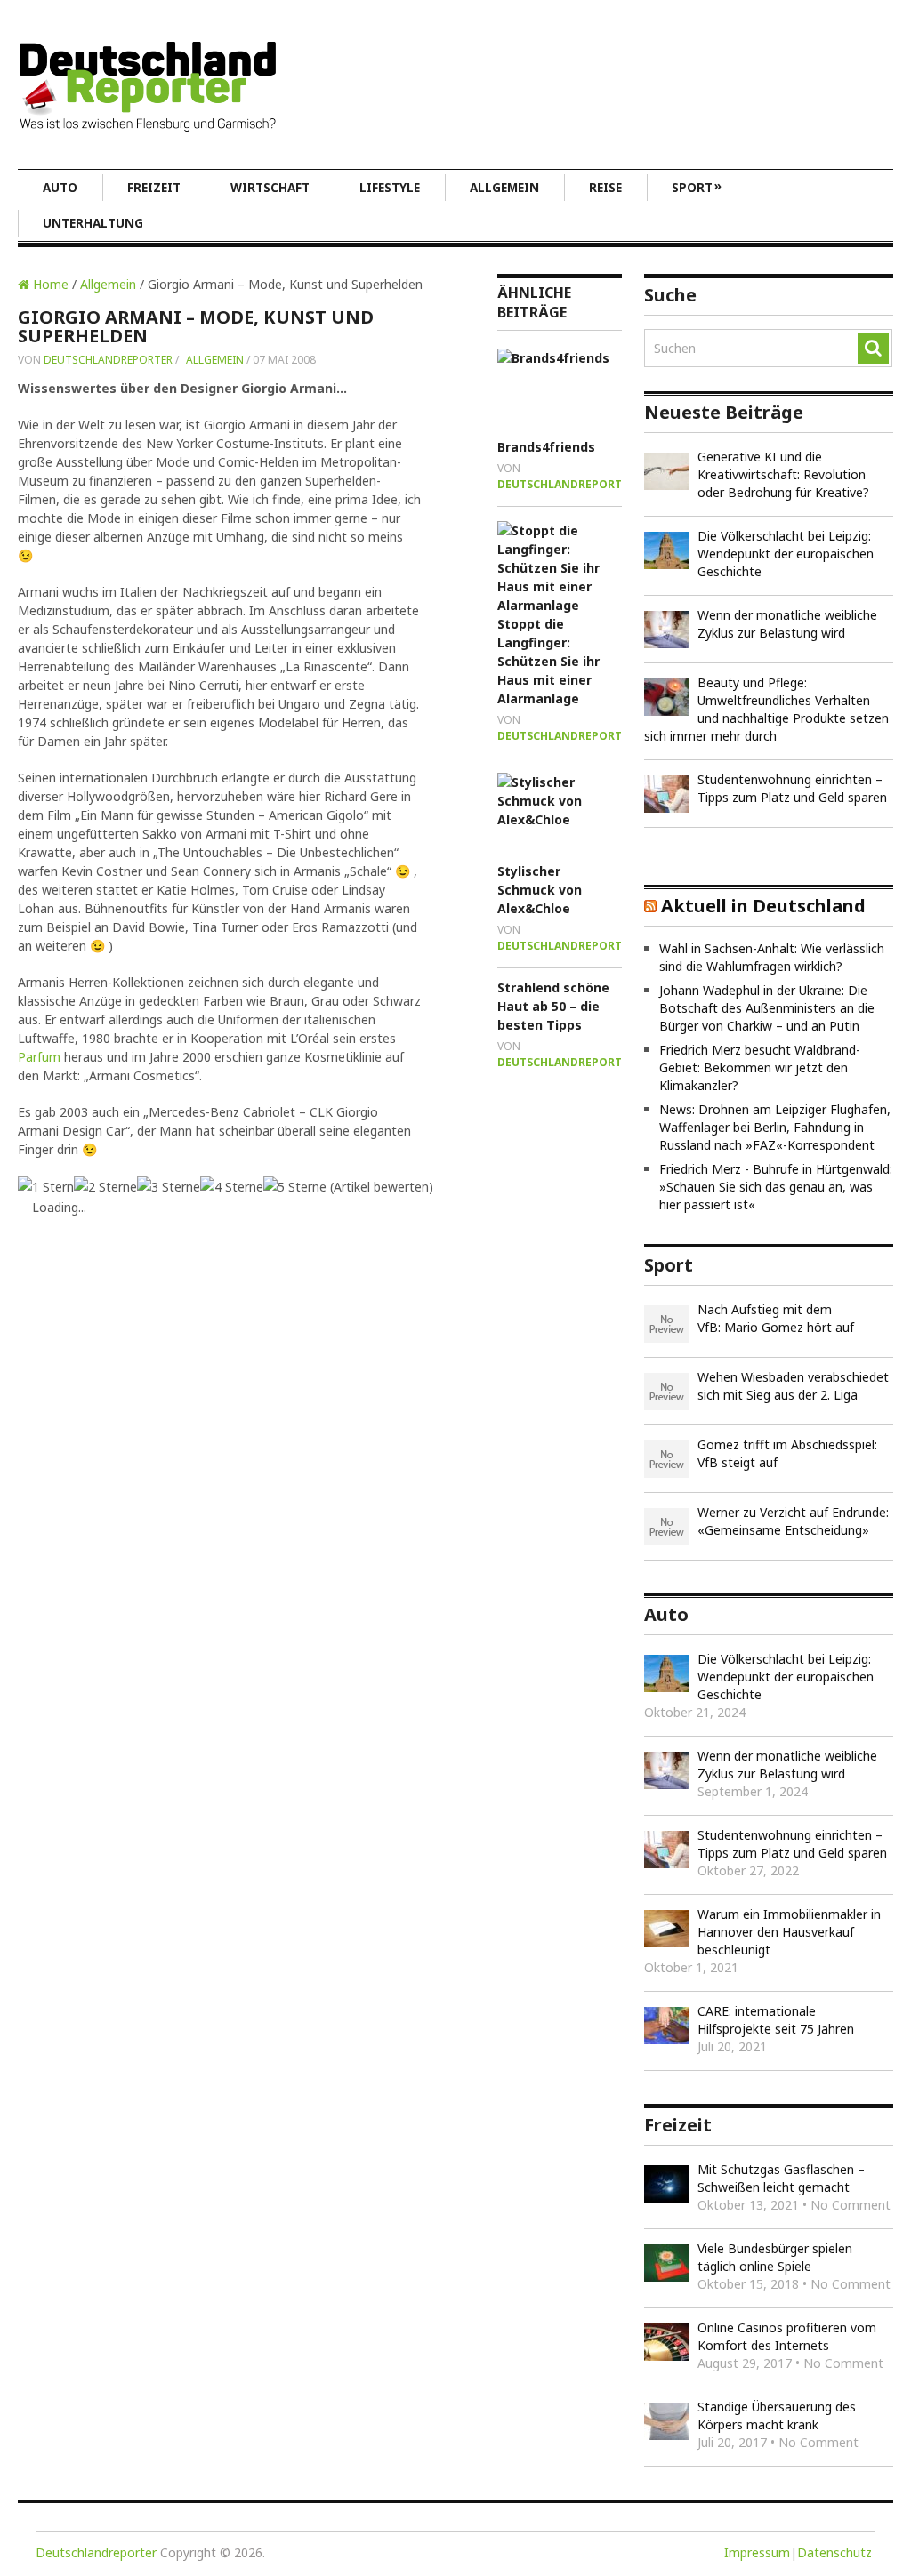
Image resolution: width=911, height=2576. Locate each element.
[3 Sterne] (169, 1187)
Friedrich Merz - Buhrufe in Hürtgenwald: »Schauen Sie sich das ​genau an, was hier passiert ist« (776, 1187)
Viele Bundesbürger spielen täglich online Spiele (775, 2257)
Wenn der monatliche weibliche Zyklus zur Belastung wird (787, 624)
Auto (60, 188)
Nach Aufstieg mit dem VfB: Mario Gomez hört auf (776, 1318)
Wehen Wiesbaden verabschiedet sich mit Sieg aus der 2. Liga (793, 1386)
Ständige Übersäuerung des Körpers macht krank (777, 2416)
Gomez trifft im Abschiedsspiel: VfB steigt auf (787, 1453)
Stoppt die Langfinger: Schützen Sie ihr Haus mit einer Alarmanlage (548, 661)
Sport (697, 187)
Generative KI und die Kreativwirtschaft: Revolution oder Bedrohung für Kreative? (783, 474)
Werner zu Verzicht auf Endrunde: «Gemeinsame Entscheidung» (793, 1521)
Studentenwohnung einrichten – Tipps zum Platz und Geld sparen (792, 788)
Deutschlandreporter (108, 360)
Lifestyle (390, 188)
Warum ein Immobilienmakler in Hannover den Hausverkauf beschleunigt (789, 1932)
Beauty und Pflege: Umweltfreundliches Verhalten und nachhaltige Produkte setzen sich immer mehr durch (766, 709)
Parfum (39, 1057)
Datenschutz (834, 2552)
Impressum (757, 2552)
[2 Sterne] (105, 1187)
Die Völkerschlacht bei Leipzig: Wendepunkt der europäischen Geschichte (786, 554)
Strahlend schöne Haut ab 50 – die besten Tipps (553, 1006)
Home (49, 284)
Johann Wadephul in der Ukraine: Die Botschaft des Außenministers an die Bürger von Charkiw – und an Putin (767, 1008)
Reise (605, 188)
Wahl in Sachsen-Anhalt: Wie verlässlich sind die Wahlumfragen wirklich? (772, 957)
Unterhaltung (93, 223)
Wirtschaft (270, 188)
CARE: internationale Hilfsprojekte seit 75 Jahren (776, 2020)
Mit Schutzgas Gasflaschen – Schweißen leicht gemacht (781, 2178)
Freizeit (154, 188)
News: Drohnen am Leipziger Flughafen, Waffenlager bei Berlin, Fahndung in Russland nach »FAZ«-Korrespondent (775, 1127)
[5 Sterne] (295, 1187)
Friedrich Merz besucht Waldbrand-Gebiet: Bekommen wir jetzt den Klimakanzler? (760, 1067)
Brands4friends (546, 447)
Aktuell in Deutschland (763, 906)
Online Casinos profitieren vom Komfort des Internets (787, 2336)
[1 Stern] (46, 1187)
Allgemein (504, 188)
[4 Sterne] (232, 1187)
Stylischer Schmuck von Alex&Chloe (540, 890)
